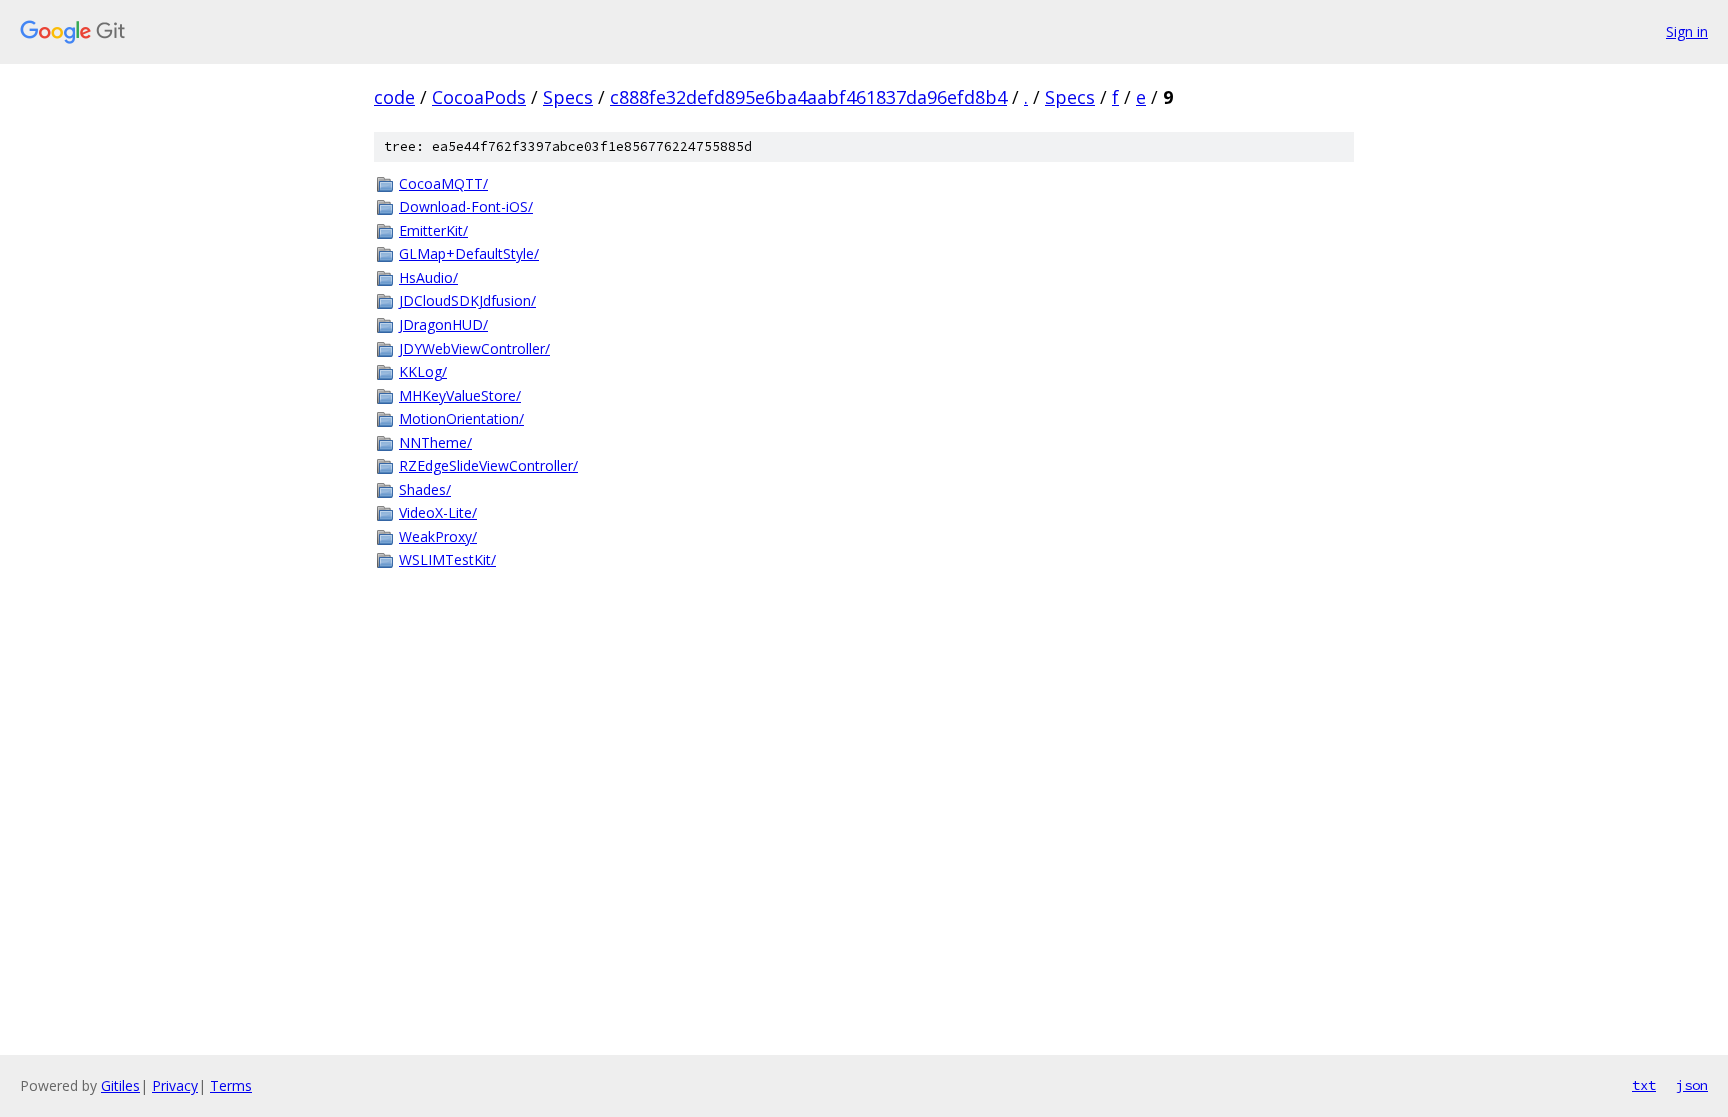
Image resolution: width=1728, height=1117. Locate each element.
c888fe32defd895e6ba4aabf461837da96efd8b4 (808, 97)
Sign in (1687, 31)
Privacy (175, 1085)
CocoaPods (479, 97)
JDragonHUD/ (443, 324)
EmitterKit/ (433, 230)
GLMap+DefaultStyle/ (469, 253)
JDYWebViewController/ (474, 348)
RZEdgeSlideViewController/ (488, 465)
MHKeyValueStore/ (460, 395)
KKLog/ (423, 371)
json (1692, 1085)
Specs (568, 97)
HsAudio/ (428, 277)
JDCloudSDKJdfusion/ (467, 300)
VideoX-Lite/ (438, 512)
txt (1644, 1085)
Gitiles (120, 1085)
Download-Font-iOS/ (466, 206)
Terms (231, 1085)
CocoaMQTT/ (443, 183)
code (394, 97)
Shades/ (425, 489)
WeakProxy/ (438, 536)
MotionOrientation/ (461, 418)
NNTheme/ (435, 442)
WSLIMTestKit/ (447, 559)
